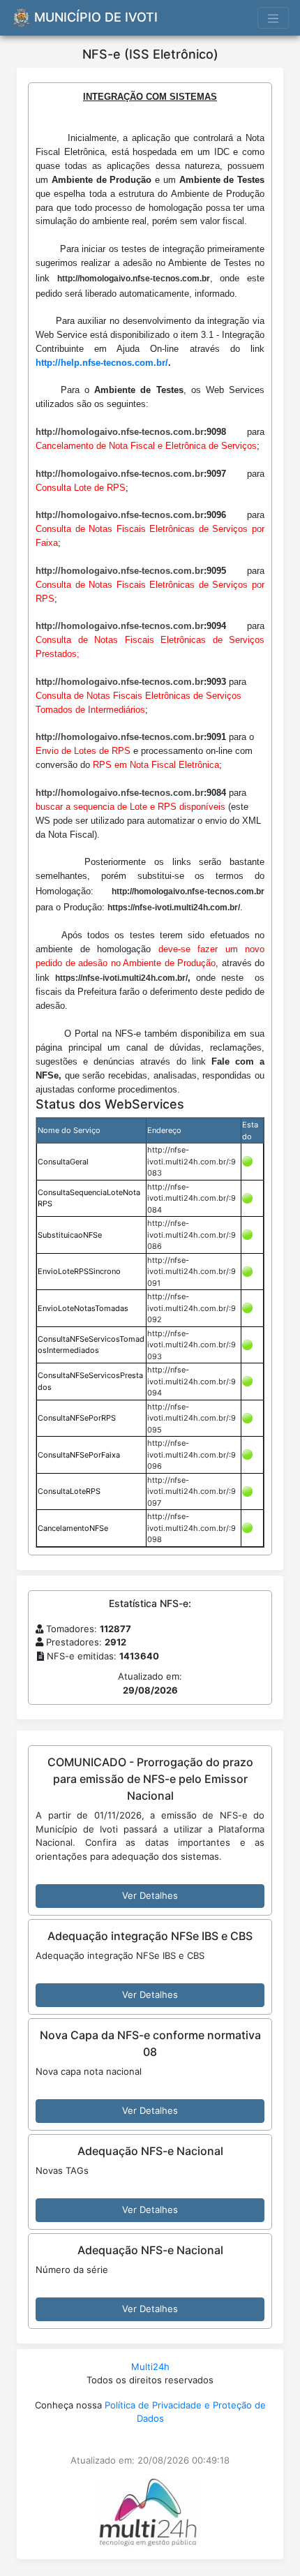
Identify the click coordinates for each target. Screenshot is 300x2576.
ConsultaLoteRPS (69, 1491)
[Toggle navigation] (273, 18)
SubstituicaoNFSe (70, 1235)
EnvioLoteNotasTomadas (83, 1308)
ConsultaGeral (63, 1162)
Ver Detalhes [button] (150, 1895)
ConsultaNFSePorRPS (77, 1418)
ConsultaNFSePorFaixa (79, 1455)
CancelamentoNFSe (73, 1528)
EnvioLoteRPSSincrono (79, 1271)
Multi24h (150, 2367)
